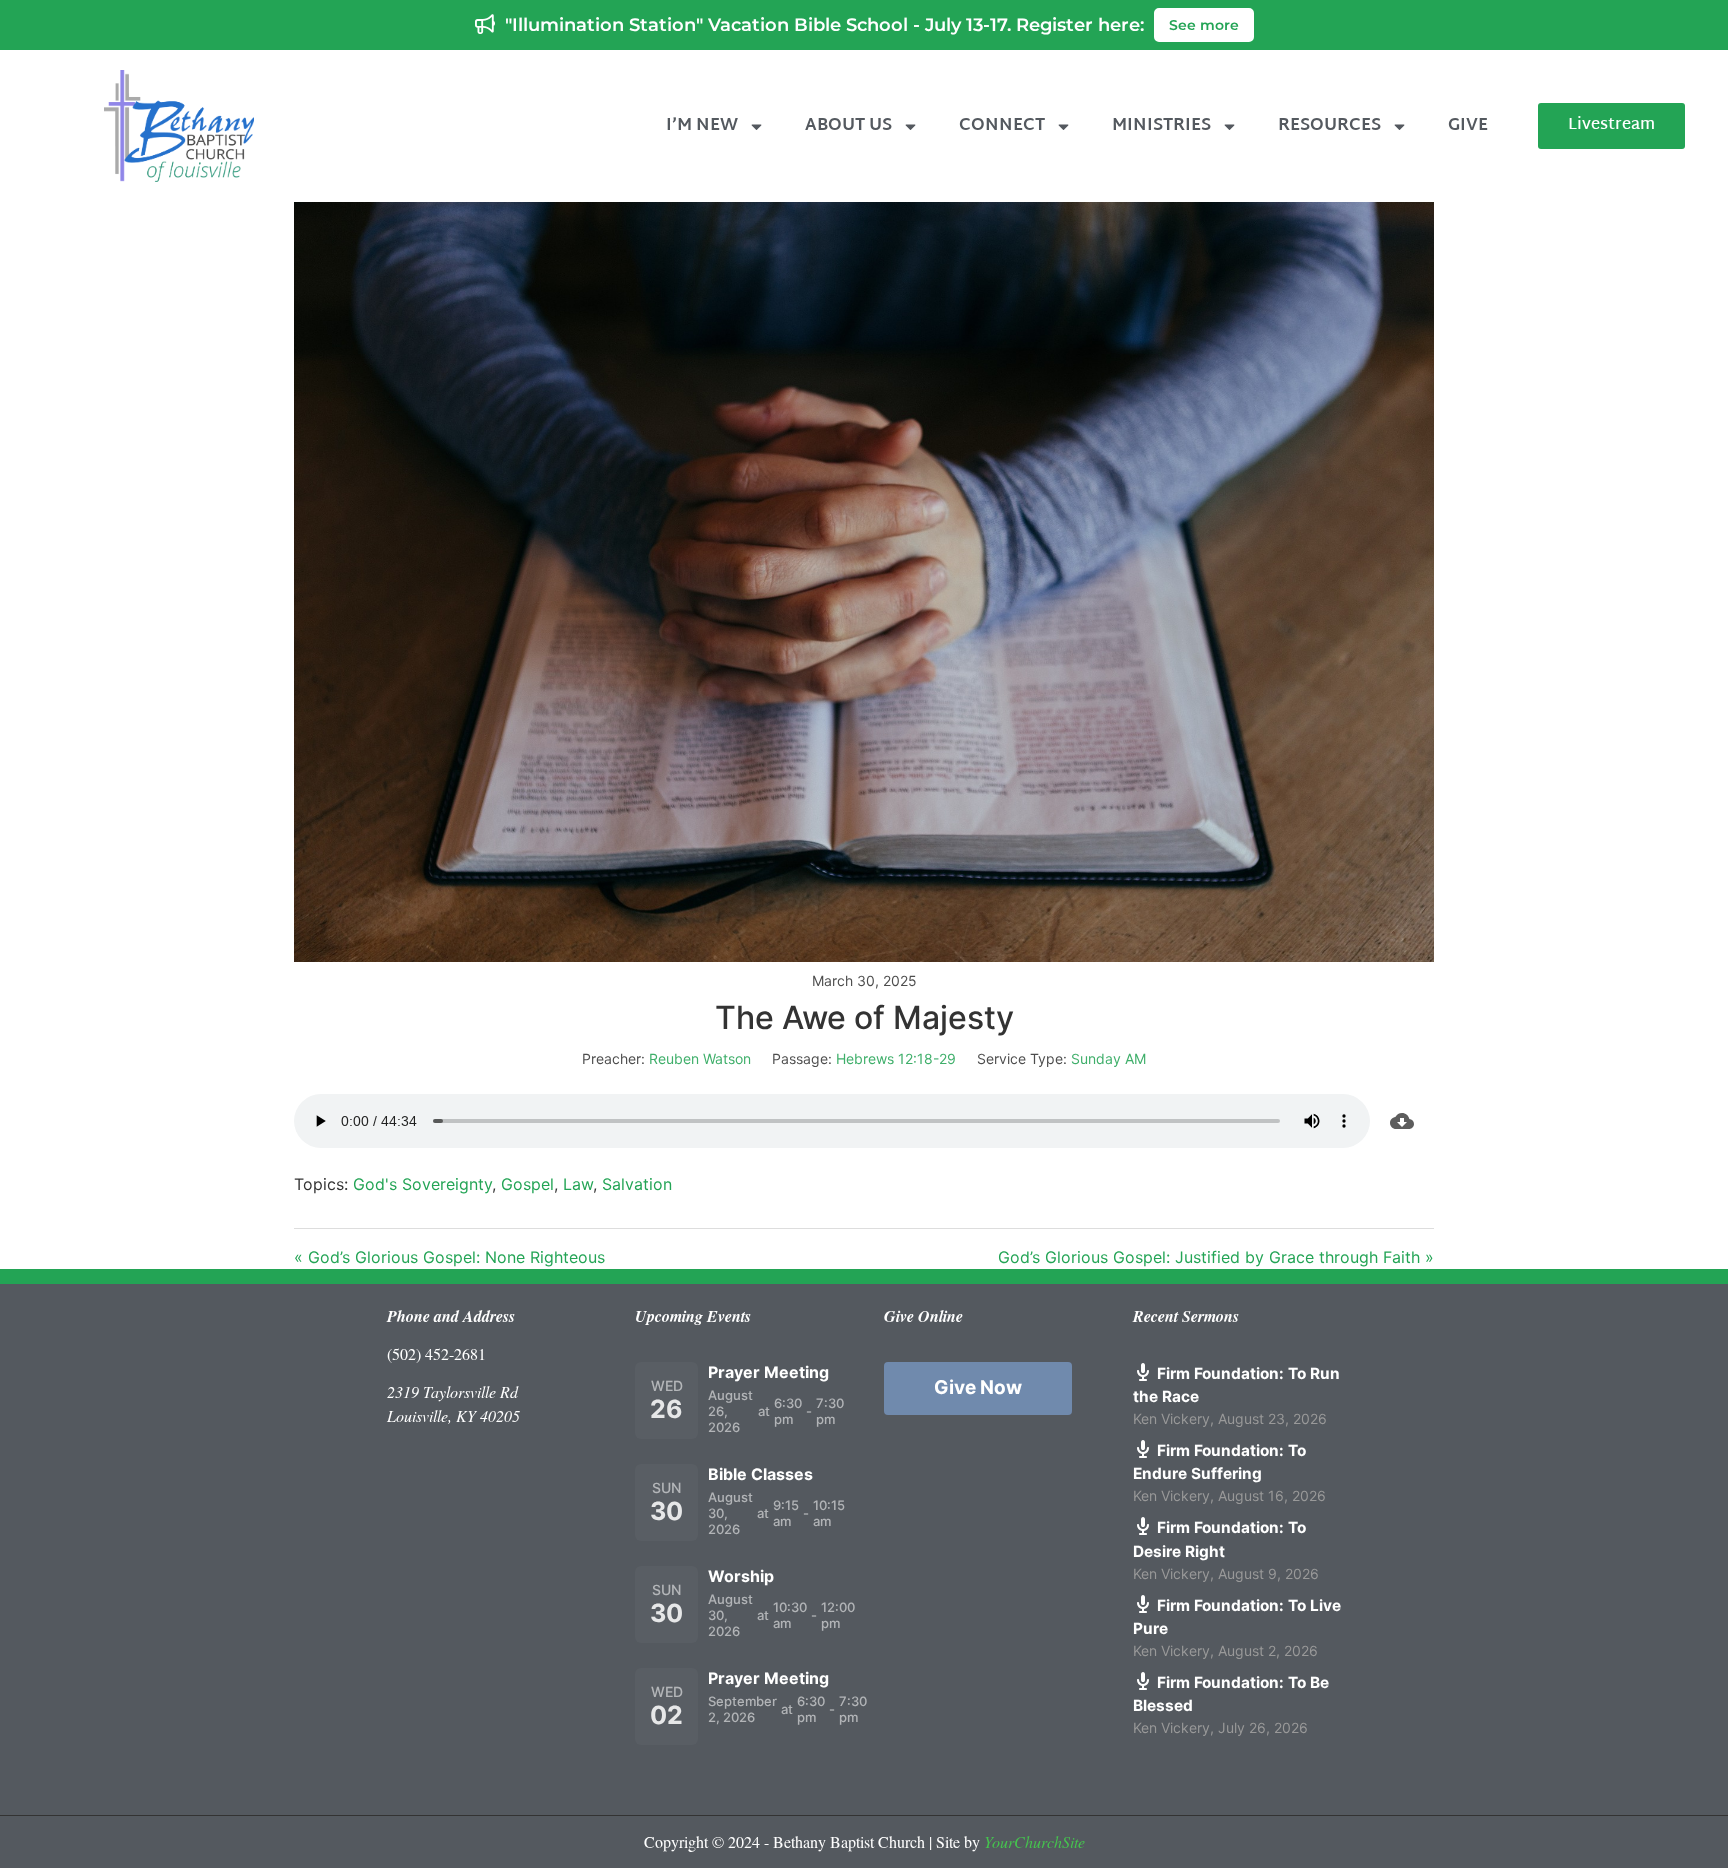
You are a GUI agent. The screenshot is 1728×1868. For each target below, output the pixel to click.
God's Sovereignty (422, 1184)
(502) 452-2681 (436, 1353)
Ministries (1161, 125)
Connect (1002, 125)
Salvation (637, 1184)
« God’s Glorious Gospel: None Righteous (449, 1257)
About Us (848, 125)
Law (578, 1184)
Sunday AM (1108, 1058)
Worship (741, 1576)
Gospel (527, 1184)
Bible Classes (760, 1474)
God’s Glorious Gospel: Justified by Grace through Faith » (1216, 1257)
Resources (1329, 125)
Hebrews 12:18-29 (896, 1058)
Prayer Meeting (768, 1372)
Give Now (978, 1387)
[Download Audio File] (1402, 1121)
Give (1468, 125)
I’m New (702, 125)
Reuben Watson (700, 1058)
